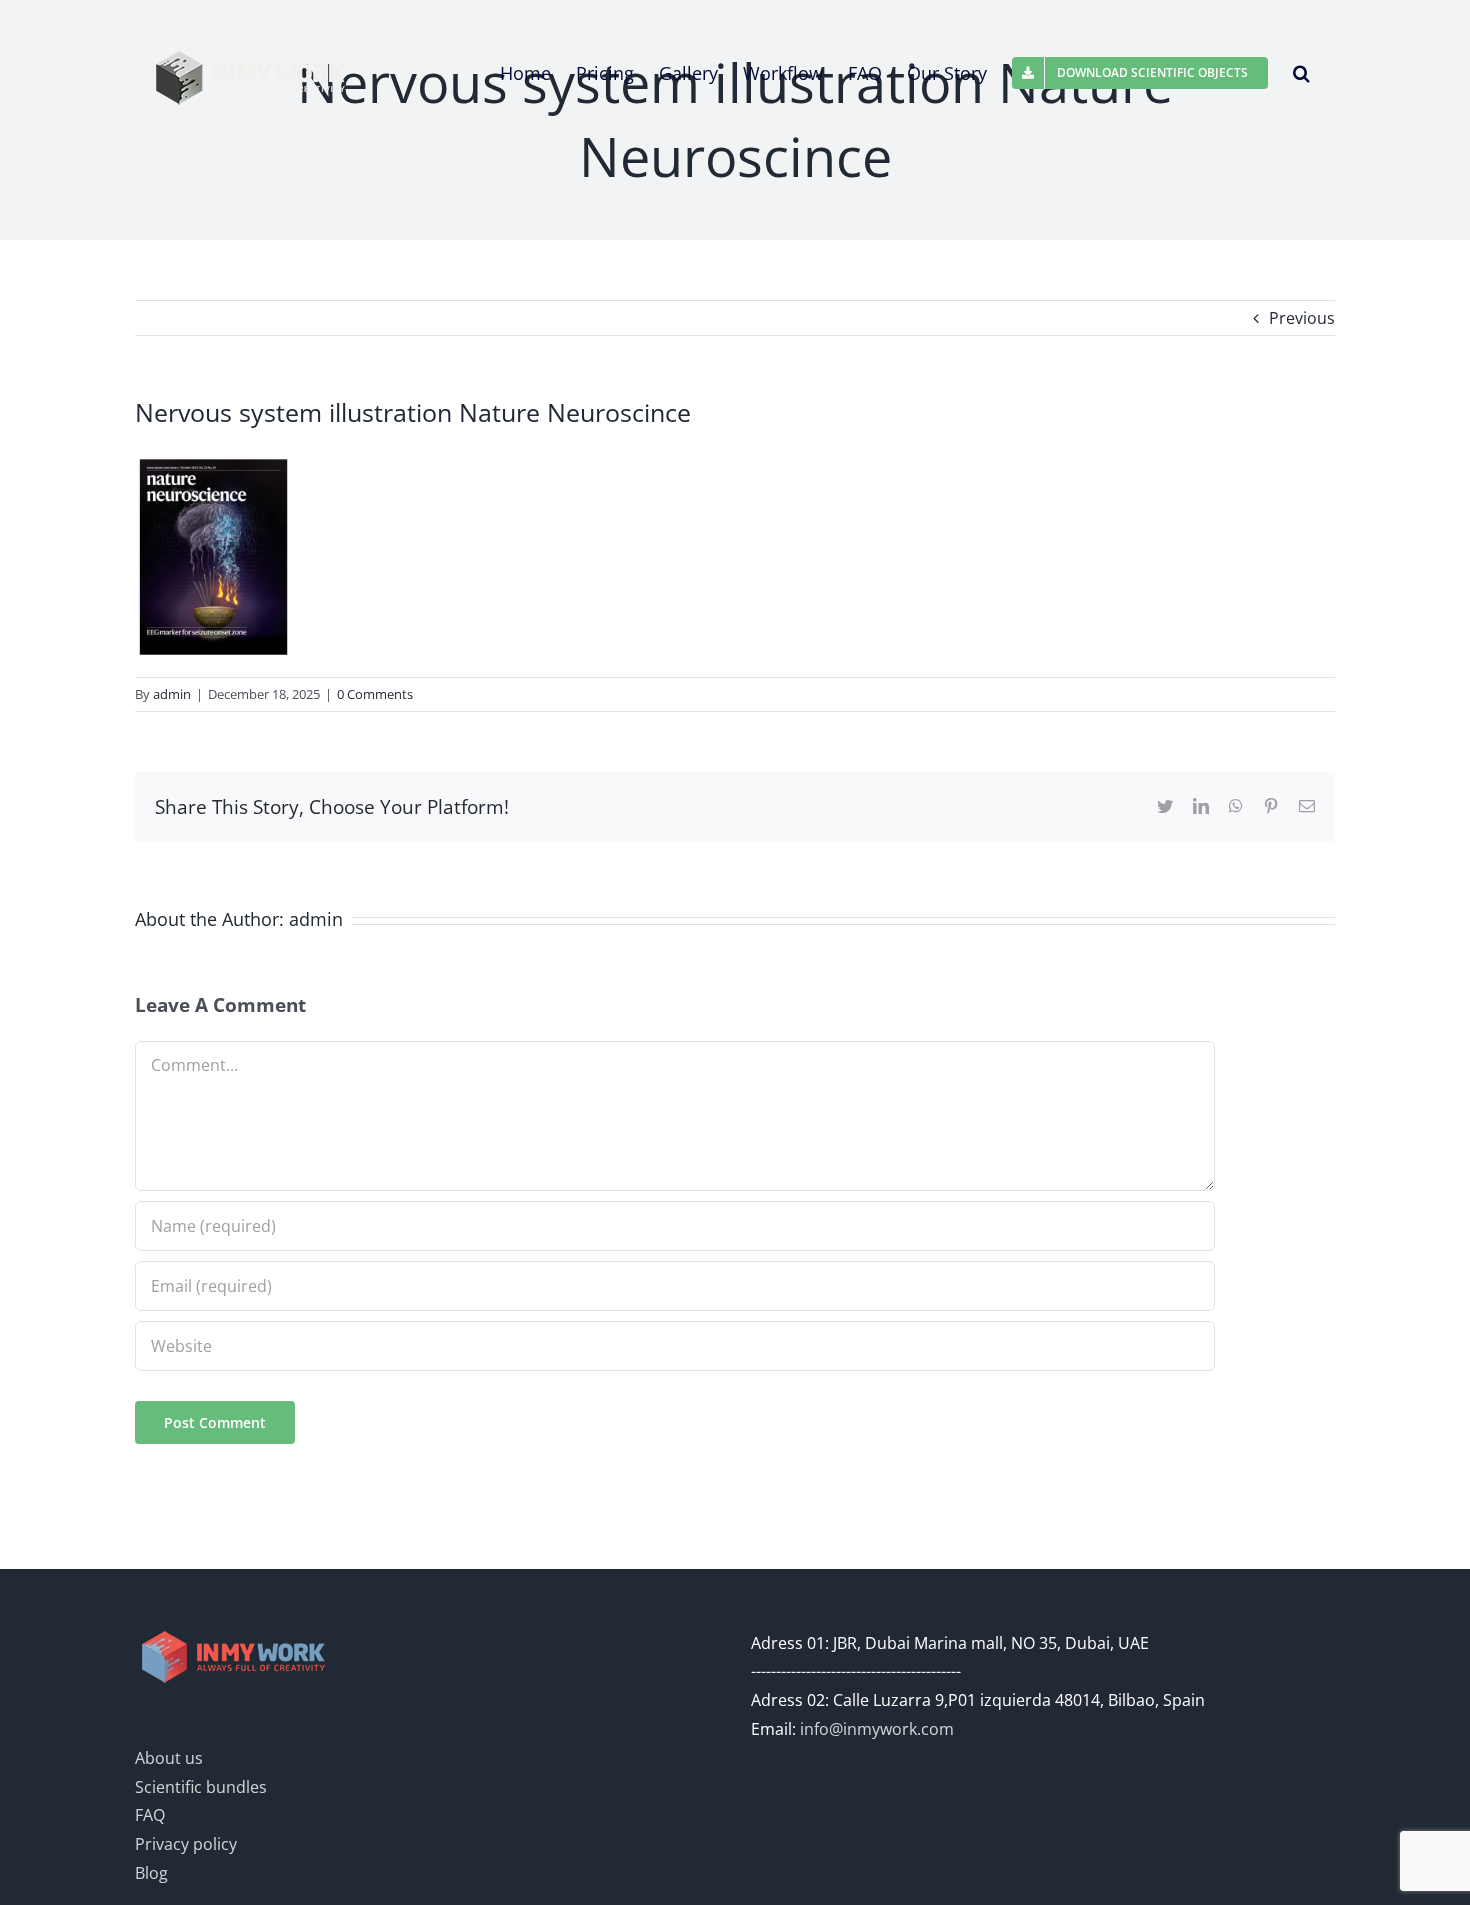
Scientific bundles (201, 1787)
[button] (1301, 73)
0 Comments (375, 694)
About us (169, 1758)
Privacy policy (186, 1844)
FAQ (150, 1815)
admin (172, 694)
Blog (151, 1873)
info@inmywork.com (877, 1729)
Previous (1302, 318)
